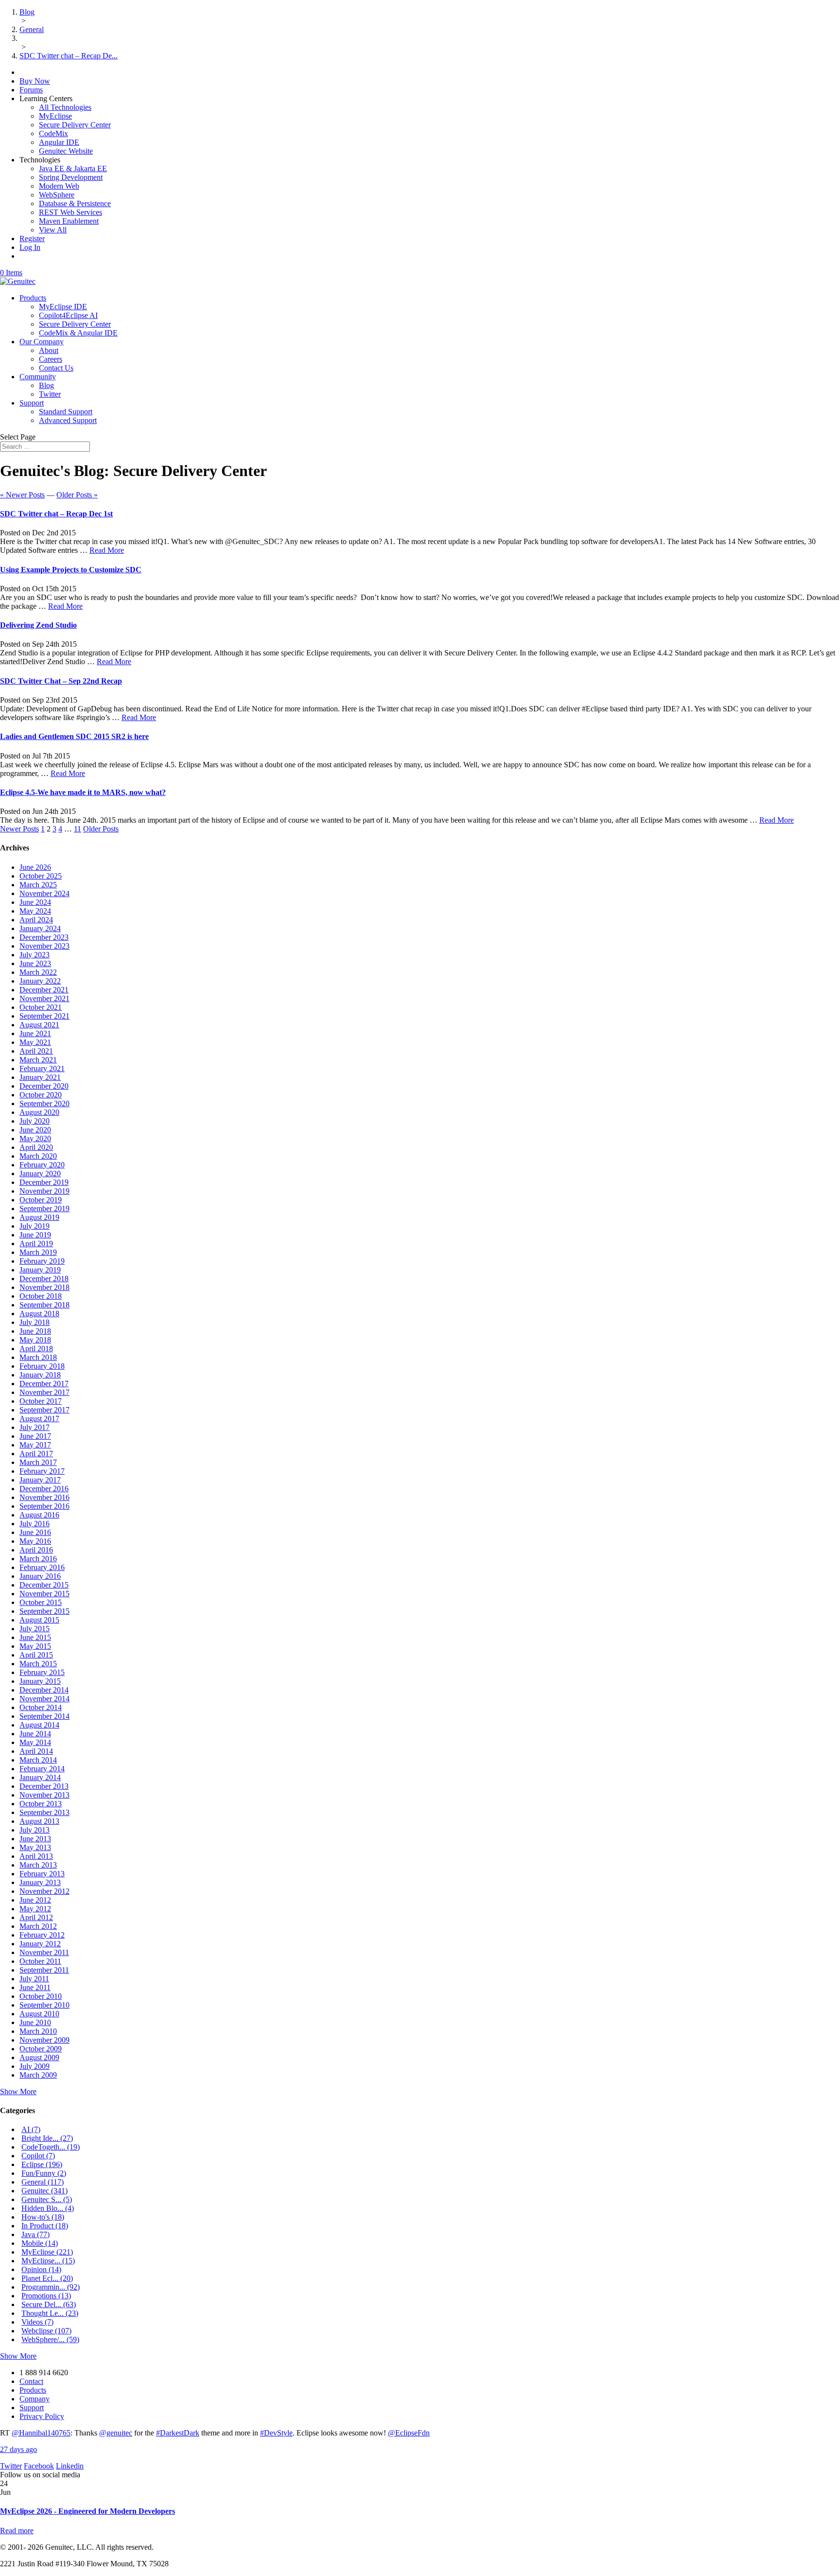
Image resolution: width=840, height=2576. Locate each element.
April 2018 (36, 1349)
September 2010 (44, 2005)
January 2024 (40, 928)
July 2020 (35, 1121)
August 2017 (39, 1419)
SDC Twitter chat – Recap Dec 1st (56, 514)
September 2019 (44, 1209)
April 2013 (36, 1856)
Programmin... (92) (51, 2287)
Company (35, 2399)
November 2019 (44, 1191)
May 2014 (35, 1742)
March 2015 (38, 1664)
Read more (17, 2531)
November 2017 (44, 1392)
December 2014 (44, 1690)
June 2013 (35, 1839)
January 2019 (40, 1270)
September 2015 (44, 1611)
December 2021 (44, 990)
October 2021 (41, 1007)
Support (32, 403)
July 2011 (34, 1979)
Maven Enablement (69, 221)
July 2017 (35, 1427)
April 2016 (36, 1550)
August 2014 (39, 1725)
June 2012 (35, 1900)
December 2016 (44, 1489)
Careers (51, 359)
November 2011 (44, 1952)
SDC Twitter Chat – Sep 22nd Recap (61, 681)
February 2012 (42, 1935)
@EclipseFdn (409, 2433)
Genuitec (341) (44, 2191)
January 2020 (40, 1173)
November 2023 (44, 946)
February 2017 (42, 1471)
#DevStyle (276, 2433)
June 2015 (35, 1637)
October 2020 (41, 1095)
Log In (30, 247)
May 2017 (35, 1445)
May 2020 (35, 1138)
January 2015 (40, 1681)
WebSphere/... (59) (50, 2339)
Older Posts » (77, 495)
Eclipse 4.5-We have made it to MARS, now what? (83, 792)
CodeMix (53, 133)
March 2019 (38, 1252)
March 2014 (38, 1760)
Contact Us (56, 368)
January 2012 (40, 1944)
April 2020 (36, 1147)
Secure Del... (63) (49, 2304)
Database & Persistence (75, 203)
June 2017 (35, 1436)
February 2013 (42, 1874)
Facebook (39, 2466)
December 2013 (44, 1786)
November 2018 (44, 1287)
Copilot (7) (38, 2156)
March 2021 (38, 1060)
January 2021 (40, 1077)
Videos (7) (37, 2322)
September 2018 (44, 1305)
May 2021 (35, 1042)
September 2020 (44, 1103)
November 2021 (44, 998)
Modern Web (59, 186)
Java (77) (35, 2234)
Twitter (50, 394)
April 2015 (36, 1655)
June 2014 (35, 1734)
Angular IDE (59, 142)
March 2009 (38, 2075)
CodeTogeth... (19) (51, 2147)
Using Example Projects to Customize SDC (71, 570)
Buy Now (35, 81)
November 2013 (44, 1795)
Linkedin (70, 2466)
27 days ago (18, 2449)
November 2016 (44, 1497)
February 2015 (42, 1672)
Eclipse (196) (42, 2164)
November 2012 (44, 1891)
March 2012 (38, 1926)
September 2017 (44, 1410)
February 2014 (42, 1769)
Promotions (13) (46, 2296)
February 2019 (42, 1261)
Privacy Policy (42, 2416)
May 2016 (35, 1541)
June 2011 (35, 1987)
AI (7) (31, 2129)
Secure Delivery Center (75, 125)
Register (32, 238)
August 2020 (39, 1112)
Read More (107, 550)
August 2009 (39, 2057)
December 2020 (44, 1086)
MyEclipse (55, 116)
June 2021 (35, 1033)
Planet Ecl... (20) (47, 2278)
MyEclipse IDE (63, 307)
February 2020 (42, 1165)
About (49, 350)
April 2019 (36, 1244)
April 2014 (36, 1751)
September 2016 (44, 1506)
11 (78, 829)
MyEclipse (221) (47, 2252)
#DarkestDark (178, 2433)
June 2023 (35, 963)
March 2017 (38, 1462)
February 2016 (42, 1567)
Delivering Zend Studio (38, 625)
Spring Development (71, 177)
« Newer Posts (22, 495)
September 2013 (44, 1812)
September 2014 (44, 1716)
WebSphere (57, 195)
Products (33, 298)
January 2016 (40, 1576)
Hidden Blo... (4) (48, 2208)
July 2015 (35, 1629)
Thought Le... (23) (50, 2313)
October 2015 (41, 1602)
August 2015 (39, 1620)
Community (38, 377)
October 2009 (41, 2049)
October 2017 (41, 1401)
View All (53, 230)
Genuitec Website (66, 151)
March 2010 (38, 2031)
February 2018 (42, 1366)
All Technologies (65, 107)
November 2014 (44, 1699)
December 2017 (44, 1384)
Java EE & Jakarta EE (73, 168)
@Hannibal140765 (41, 2433)
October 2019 (41, 1200)
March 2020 (38, 1156)
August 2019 (39, 1217)
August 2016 (39, 1515)
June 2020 (35, 1130)
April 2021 (36, 1051)
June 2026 (35, 867)
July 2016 (35, 1524)
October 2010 (41, 1996)
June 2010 (35, 2022)
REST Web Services (70, 212)
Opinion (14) (41, 2269)
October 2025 (41, 876)
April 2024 (36, 920)
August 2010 (39, 2014)
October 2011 (40, 1961)
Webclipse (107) (46, 2331)
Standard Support (66, 412)
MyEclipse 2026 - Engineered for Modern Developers (87, 2511)
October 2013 (41, 1804)
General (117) (43, 2182)
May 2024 (35, 911)
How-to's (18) (43, 2217)
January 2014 (40, 1777)
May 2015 (35, 1646)
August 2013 (39, 1821)
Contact (31, 2381)
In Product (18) (45, 2226)
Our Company (42, 342)
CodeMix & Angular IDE (78, 333)
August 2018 (39, 1314)
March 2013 (38, 1865)
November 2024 (44, 893)
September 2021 (44, 1016)
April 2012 (36, 1917)
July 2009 (35, 2066)
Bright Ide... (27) (47, 2138)
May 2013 (35, 1847)
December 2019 (44, 1182)
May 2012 (35, 1909)
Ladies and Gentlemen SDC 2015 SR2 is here (74, 736)
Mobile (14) (40, 2243)
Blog (46, 385)
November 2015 (44, 1594)
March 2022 (38, 972)
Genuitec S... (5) (47, 2199)
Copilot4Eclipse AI (68, 315)
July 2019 (35, 1226)
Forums (31, 90)
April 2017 (36, 1454)
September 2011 (44, 1970)
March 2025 (38, 885)
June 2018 (35, 1331)
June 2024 (35, 902)
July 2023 (35, 955)
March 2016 (38, 1559)
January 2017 (40, 1480)
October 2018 (41, 1296)
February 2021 (42, 1068)
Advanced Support (68, 420)
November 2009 (44, 2040)
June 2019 (35, 1235)
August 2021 (39, 1025)
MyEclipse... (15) (48, 2261)
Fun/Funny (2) (44, 2173)
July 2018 (35, 1322)
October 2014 (41, 1707)
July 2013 (35, 1830)
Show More (18, 2091)
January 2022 (40, 981)
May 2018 (35, 1340)
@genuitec (116, 2433)
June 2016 (35, 1532)
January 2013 (40, 1882)
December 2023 (44, 937)
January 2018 (40, 1375)
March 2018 (38, 1357)
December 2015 (44, 1585)
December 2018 (44, 1279)
